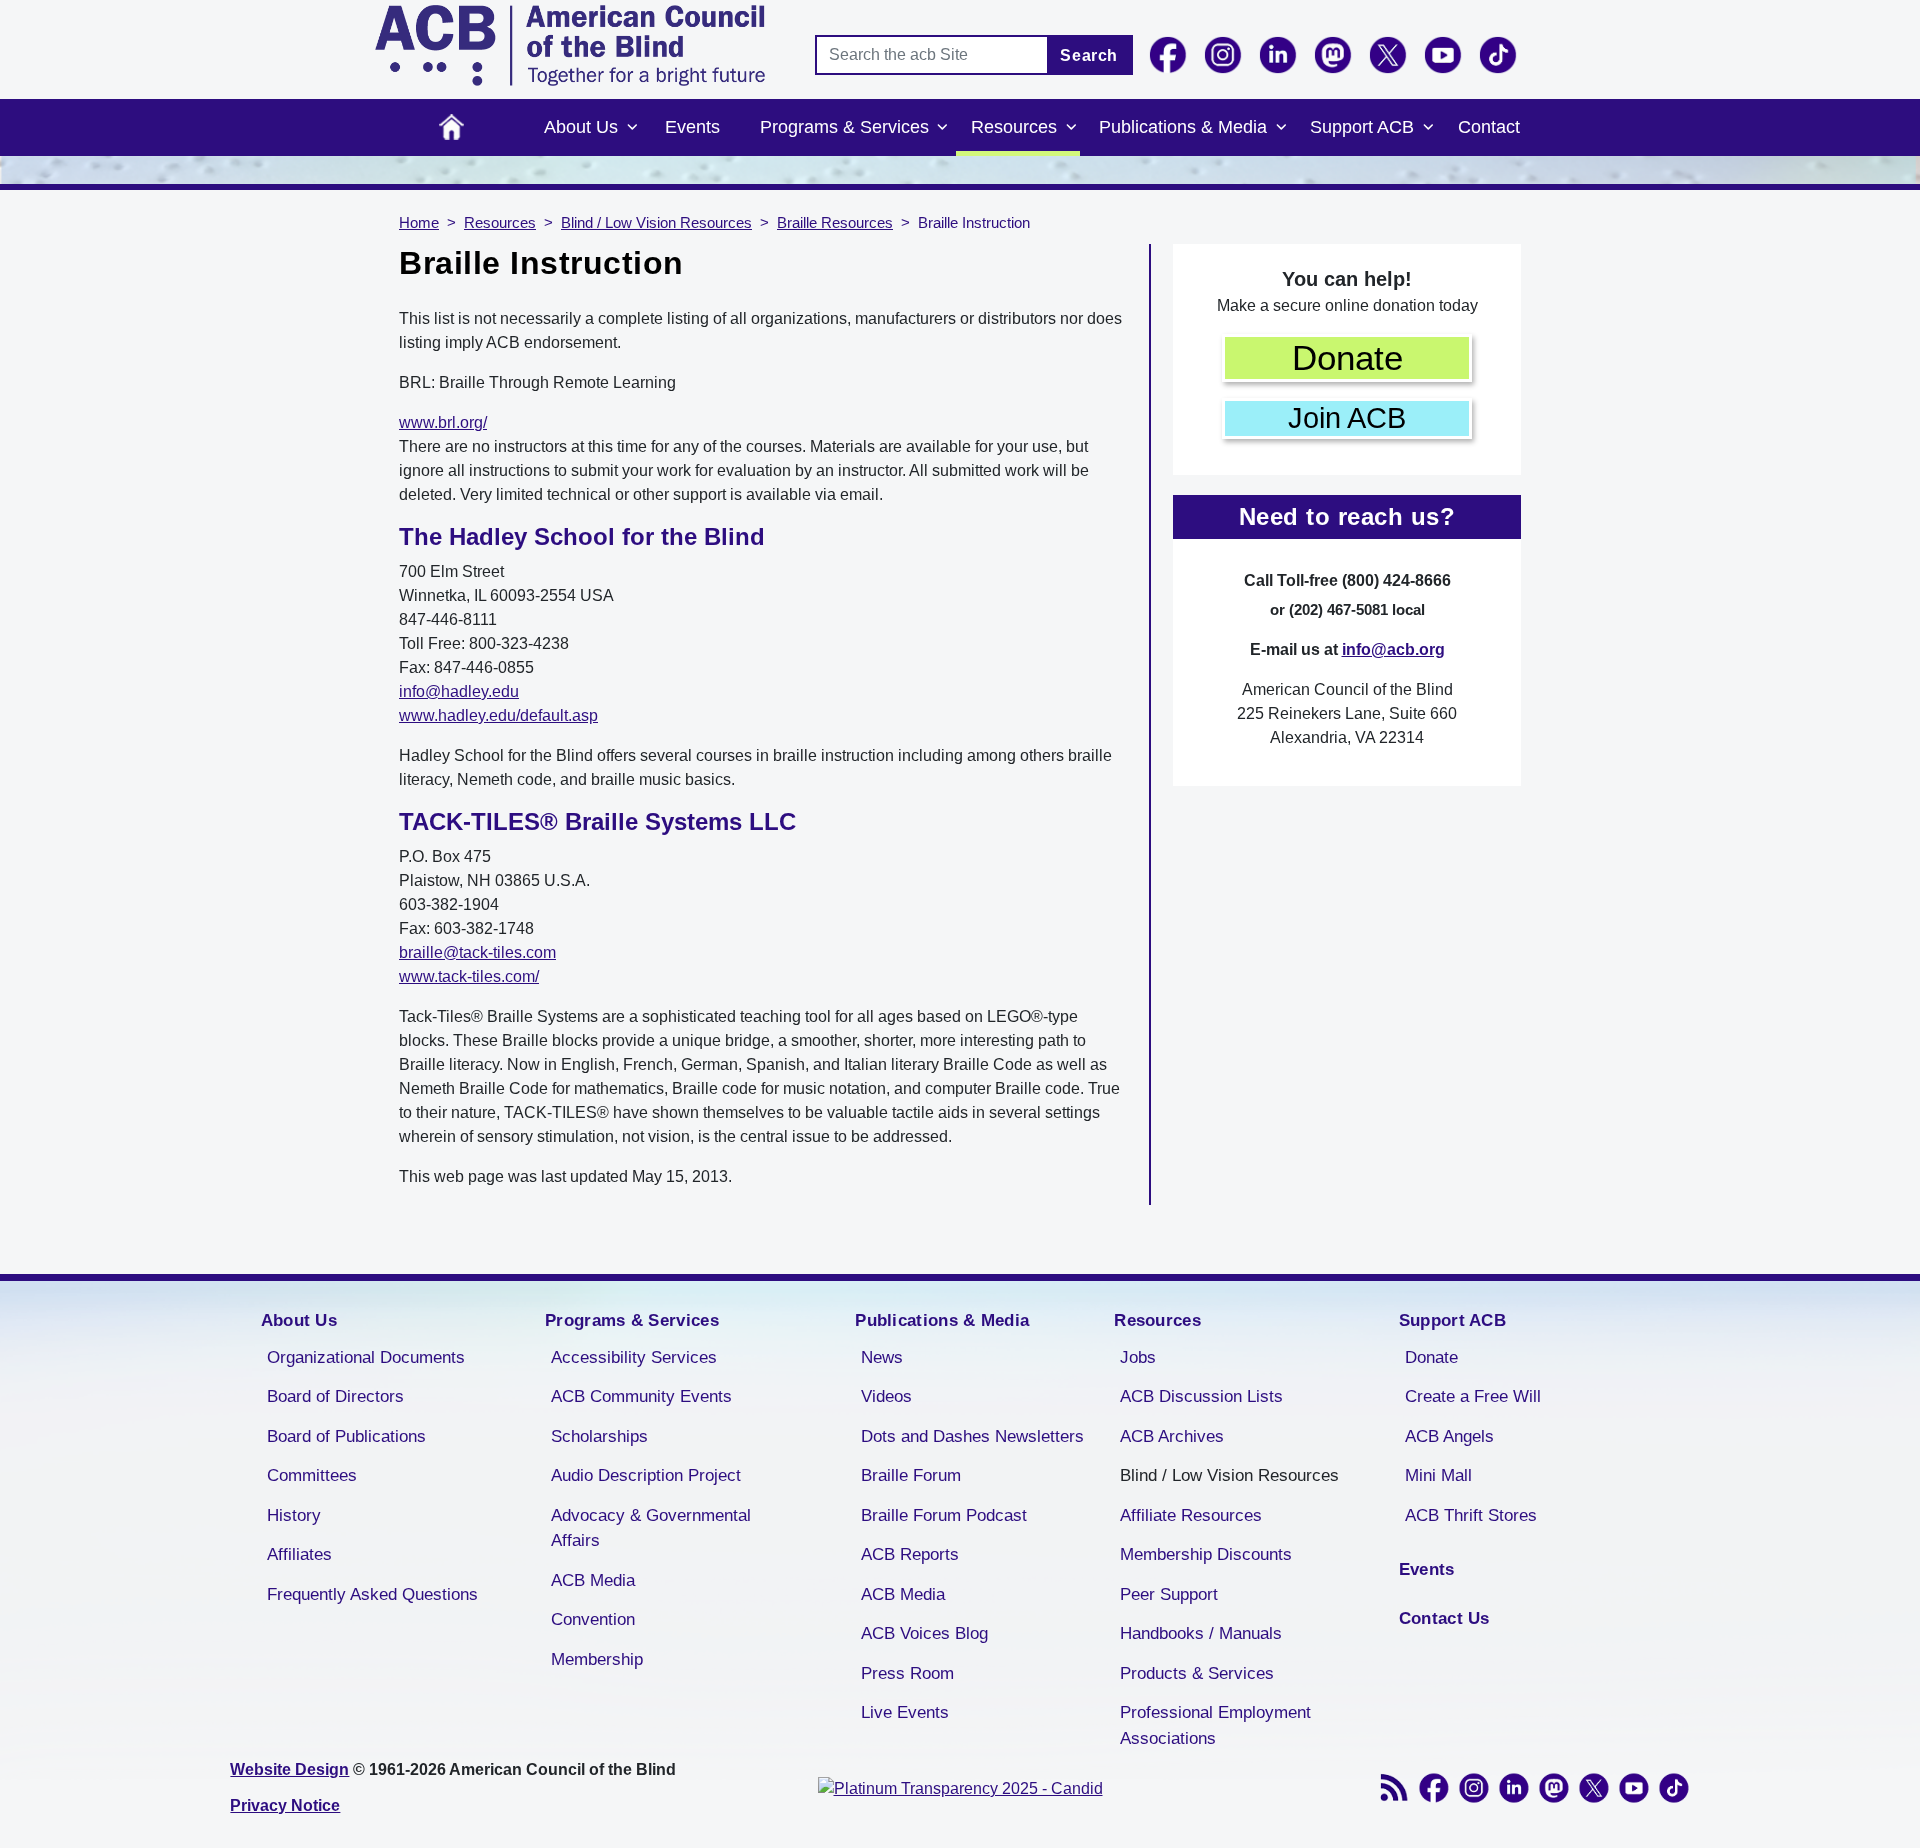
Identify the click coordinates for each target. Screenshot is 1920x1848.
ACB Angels (1449, 1436)
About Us (581, 127)
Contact (1489, 127)
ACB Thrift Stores (1471, 1515)
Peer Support (1169, 1594)
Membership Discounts (1206, 1554)
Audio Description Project (646, 1475)
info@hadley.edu (459, 691)
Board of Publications (346, 1436)
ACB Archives (1172, 1436)
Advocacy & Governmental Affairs (651, 1528)
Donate (1347, 357)
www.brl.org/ (443, 422)
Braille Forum (911, 1475)
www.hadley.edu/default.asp (498, 715)
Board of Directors (335, 1396)
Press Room (907, 1673)
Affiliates (299, 1554)
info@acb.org (1393, 649)
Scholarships (599, 1436)
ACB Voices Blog (924, 1633)
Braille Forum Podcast (944, 1515)
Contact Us (1444, 1618)
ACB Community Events (641, 1396)
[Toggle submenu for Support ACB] (1428, 128)
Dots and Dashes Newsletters (972, 1436)
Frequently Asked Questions (372, 1594)
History (294, 1515)
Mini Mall (1438, 1475)
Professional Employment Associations (1215, 1725)
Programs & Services (844, 127)
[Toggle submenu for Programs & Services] (943, 128)
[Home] (570, 45)
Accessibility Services (634, 1357)
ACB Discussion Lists (1201, 1396)
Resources (1014, 127)
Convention (593, 1619)
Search (1089, 55)
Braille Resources (835, 223)
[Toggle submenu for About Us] (632, 128)
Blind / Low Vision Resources (656, 223)
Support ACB (1362, 127)
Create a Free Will (1473, 1396)
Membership (597, 1659)
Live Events (905, 1712)
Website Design (289, 1769)
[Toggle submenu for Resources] (1071, 128)
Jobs (1138, 1357)
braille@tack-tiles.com (477, 952)
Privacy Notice (285, 1805)
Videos (886, 1396)
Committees (312, 1475)
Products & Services (1197, 1673)
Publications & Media (1183, 127)
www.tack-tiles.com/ (469, 976)
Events (692, 127)
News (882, 1357)
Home (451, 127)
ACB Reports (910, 1554)
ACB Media (593, 1580)
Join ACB (1347, 418)
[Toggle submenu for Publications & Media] (1281, 128)
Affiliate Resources (1191, 1515)
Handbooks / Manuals (1201, 1633)
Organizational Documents (366, 1357)
